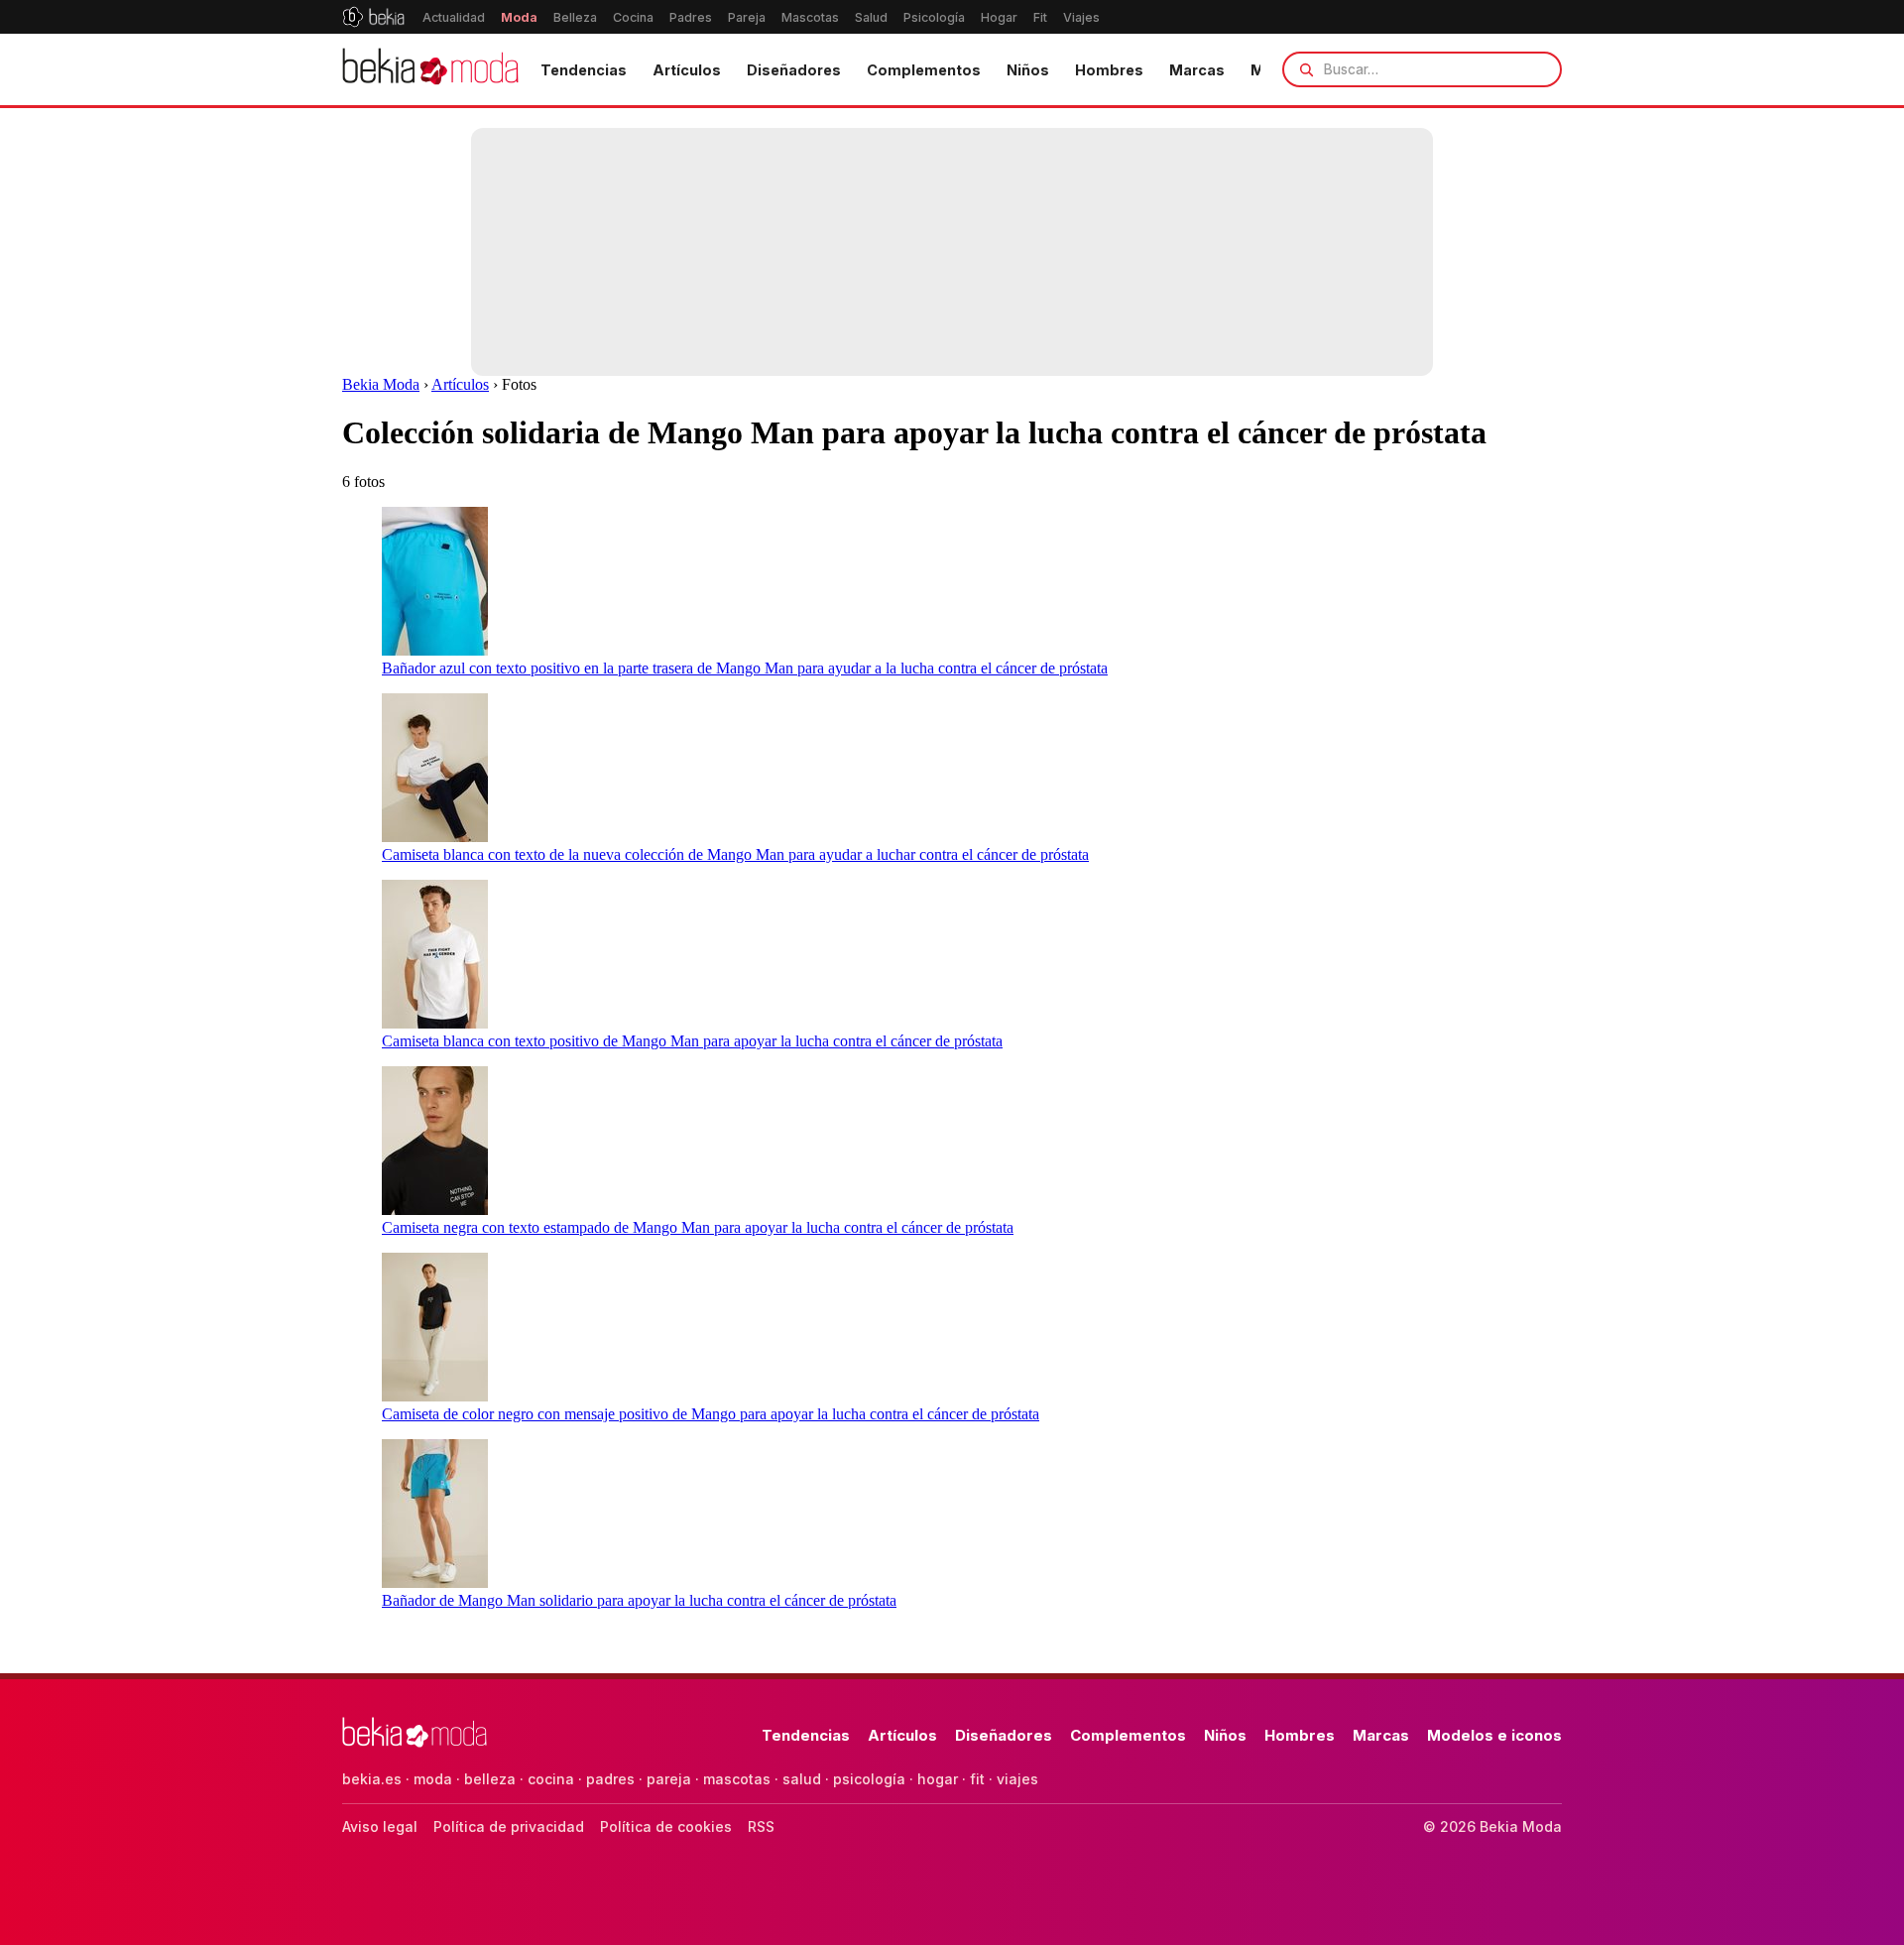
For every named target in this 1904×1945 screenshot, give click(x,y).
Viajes (1081, 17)
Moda (519, 17)
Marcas (1197, 70)
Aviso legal (380, 1826)
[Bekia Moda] (430, 69)
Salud (871, 17)
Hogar (999, 17)
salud (802, 1779)
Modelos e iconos (1494, 1735)
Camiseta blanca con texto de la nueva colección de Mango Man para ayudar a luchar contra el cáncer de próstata (735, 854)
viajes (1017, 1779)
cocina (551, 1779)
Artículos (687, 70)
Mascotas (810, 17)
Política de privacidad (509, 1826)
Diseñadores (794, 70)
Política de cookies (666, 1826)
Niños (1028, 70)
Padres (691, 17)
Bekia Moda (381, 384)
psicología (869, 1779)
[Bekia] (373, 17)
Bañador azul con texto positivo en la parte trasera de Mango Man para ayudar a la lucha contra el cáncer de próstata (745, 668)
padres (610, 1779)
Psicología (934, 17)
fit (977, 1779)
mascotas (737, 1779)
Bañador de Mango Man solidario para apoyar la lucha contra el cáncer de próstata (639, 1600)
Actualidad (454, 17)
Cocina (633, 17)
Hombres (1109, 70)
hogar (938, 1779)
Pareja (747, 17)
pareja (669, 1779)
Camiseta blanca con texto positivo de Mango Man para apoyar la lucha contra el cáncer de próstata (692, 1041)
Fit (1040, 17)
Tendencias (584, 70)
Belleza (575, 17)
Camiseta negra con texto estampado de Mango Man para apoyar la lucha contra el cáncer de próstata (698, 1227)
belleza (490, 1779)
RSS (761, 1826)
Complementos (924, 70)
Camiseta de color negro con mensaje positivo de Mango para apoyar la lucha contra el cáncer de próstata (711, 1414)
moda (433, 1779)
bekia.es (372, 1779)
